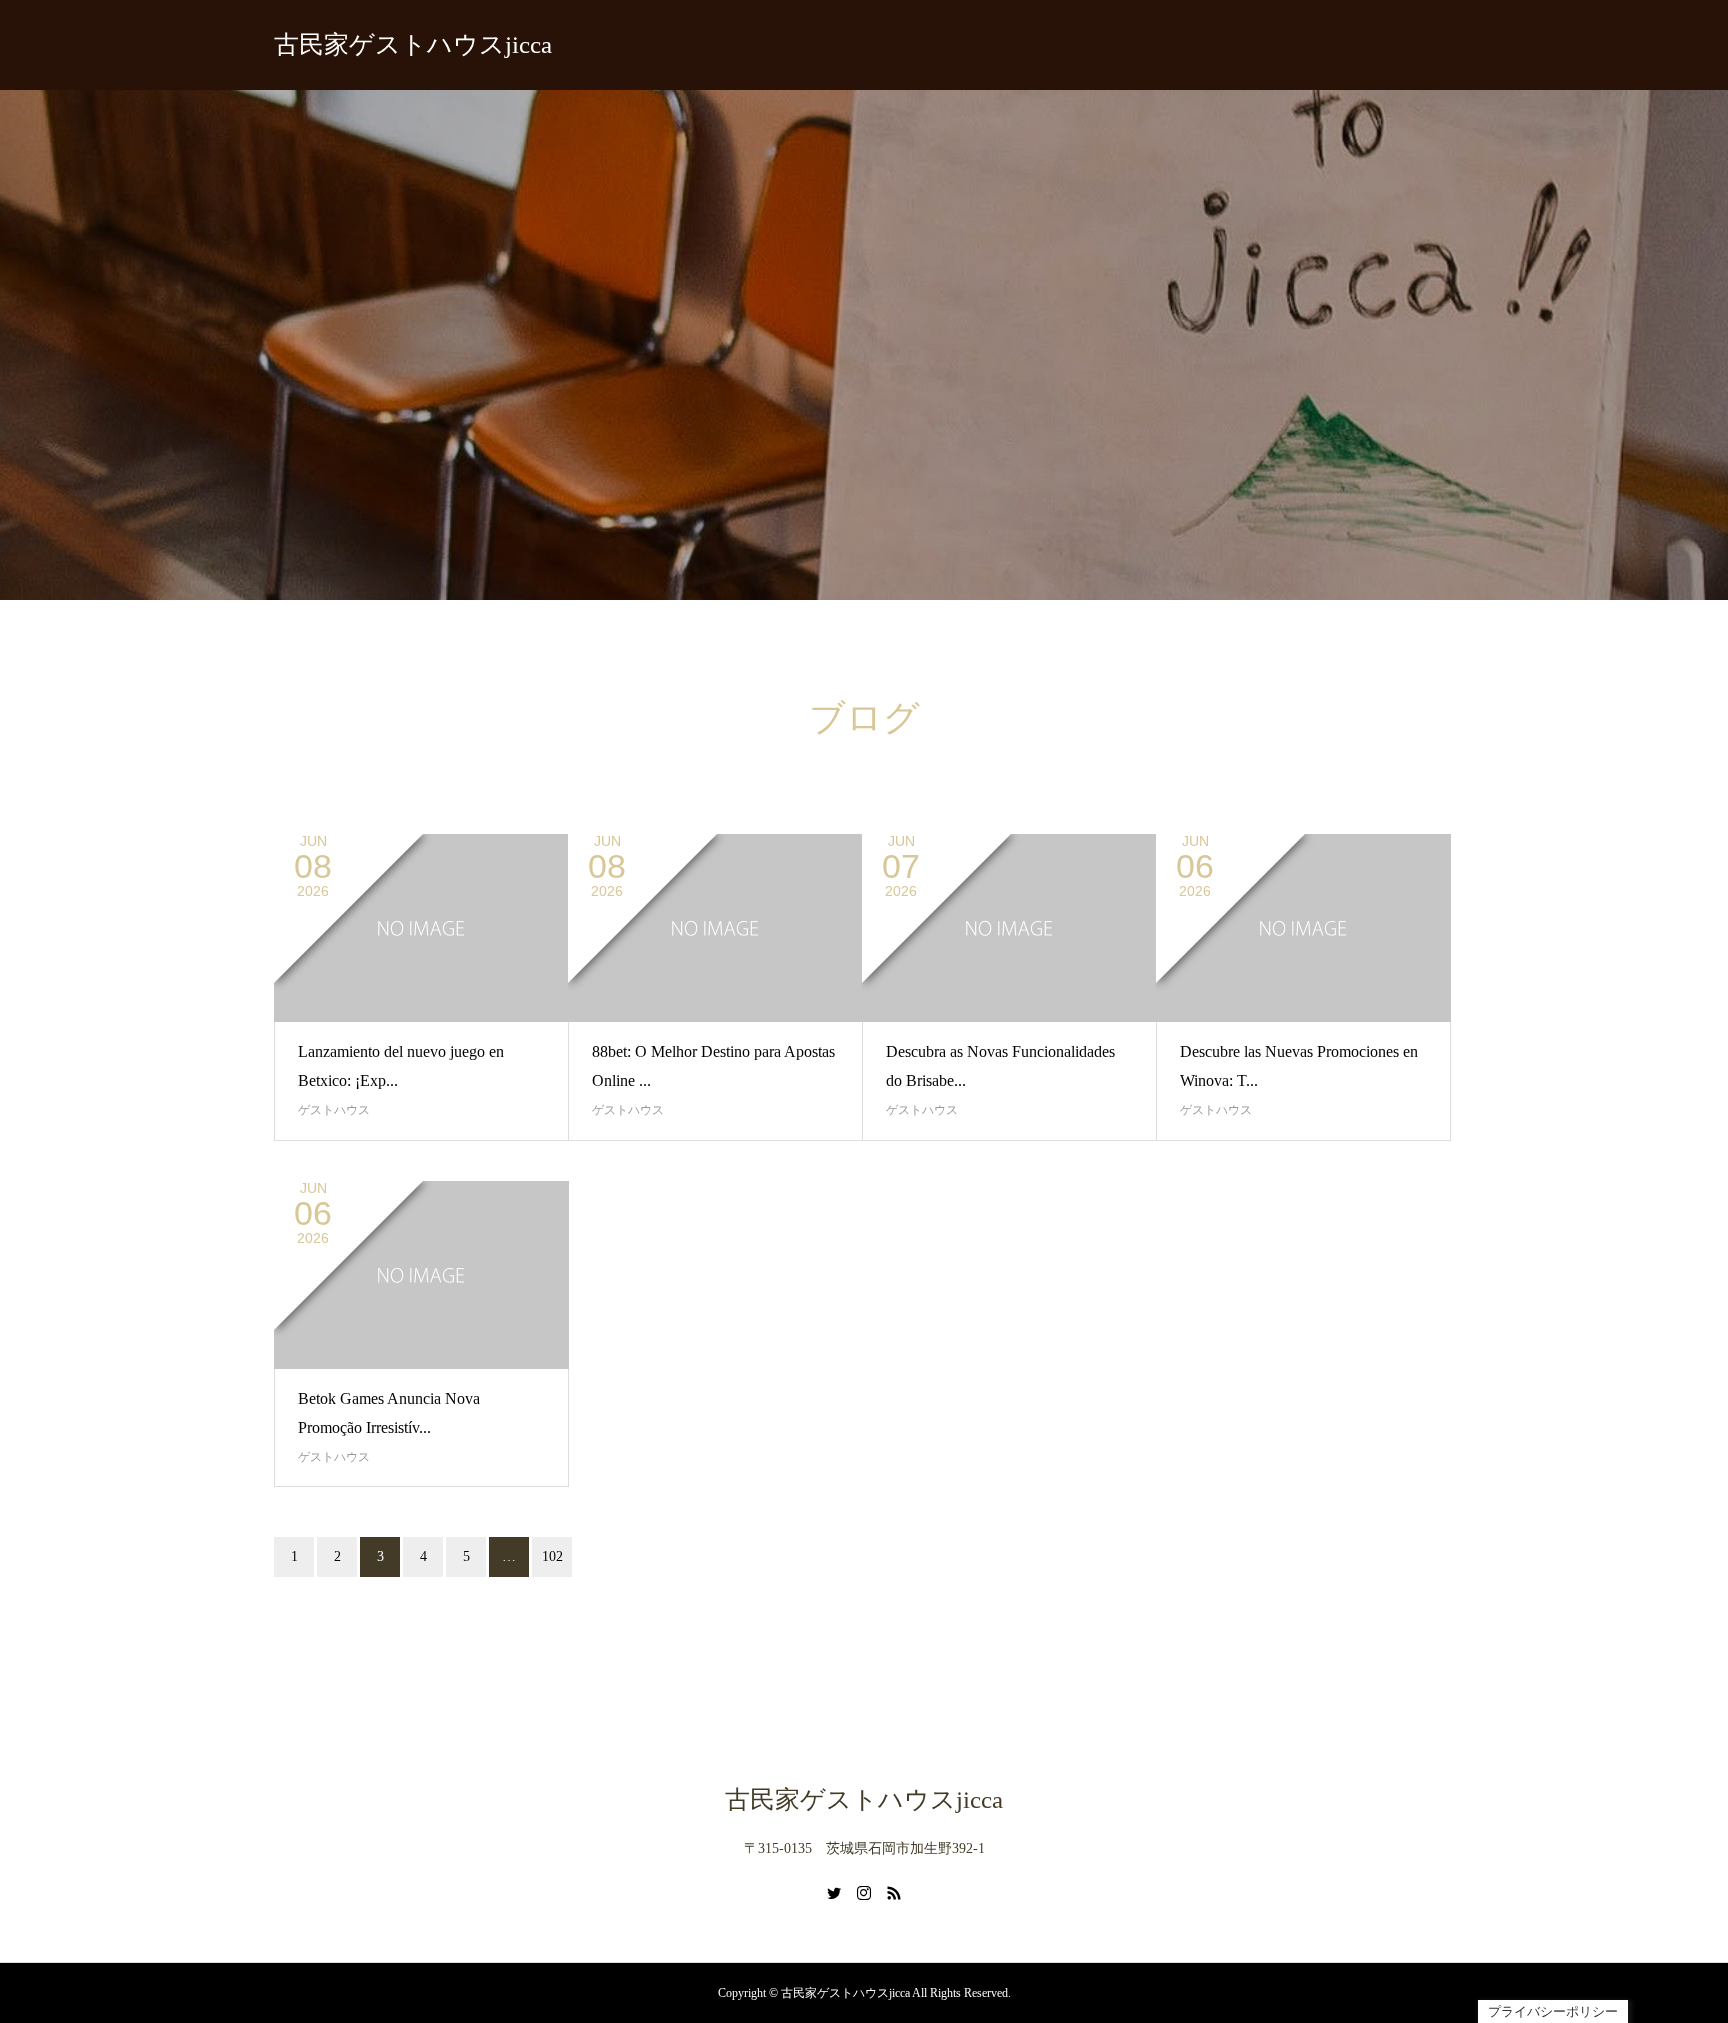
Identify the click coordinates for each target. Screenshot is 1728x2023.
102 (552, 1556)
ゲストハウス (334, 1110)
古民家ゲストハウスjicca (413, 44)
